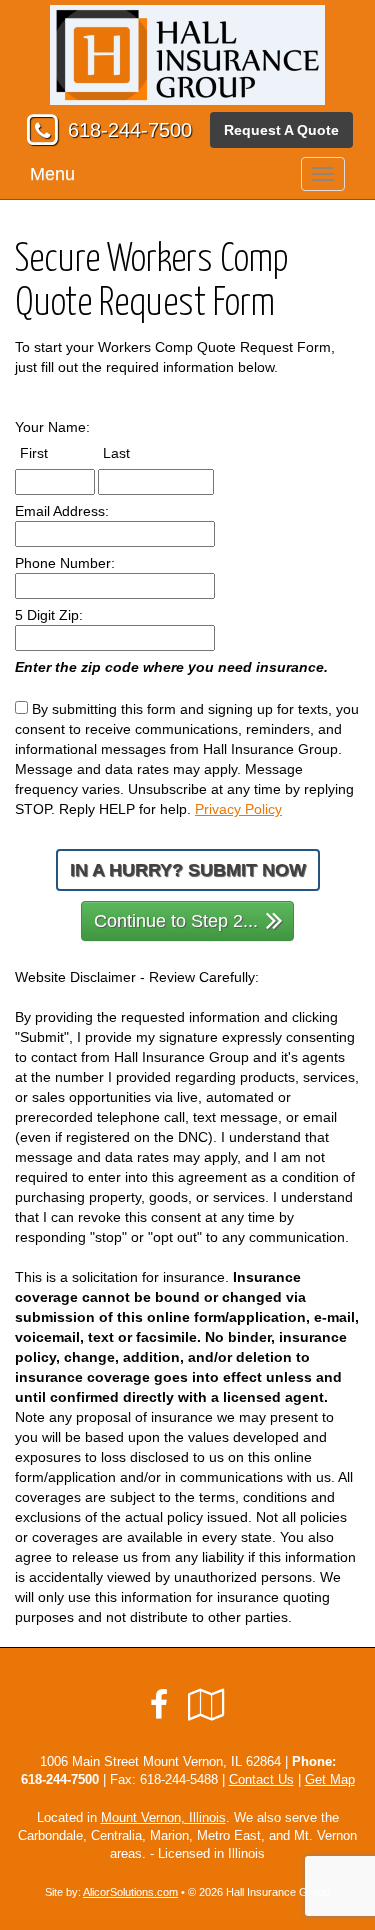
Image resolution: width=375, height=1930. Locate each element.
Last (135, 452)
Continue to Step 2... (176, 921)
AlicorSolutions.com (130, 1892)
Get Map (330, 1780)
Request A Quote (281, 130)
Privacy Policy (238, 809)
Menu (52, 174)
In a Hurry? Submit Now (188, 870)
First (52, 452)
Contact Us (261, 1780)
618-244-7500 (130, 130)
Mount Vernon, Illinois (163, 1818)
